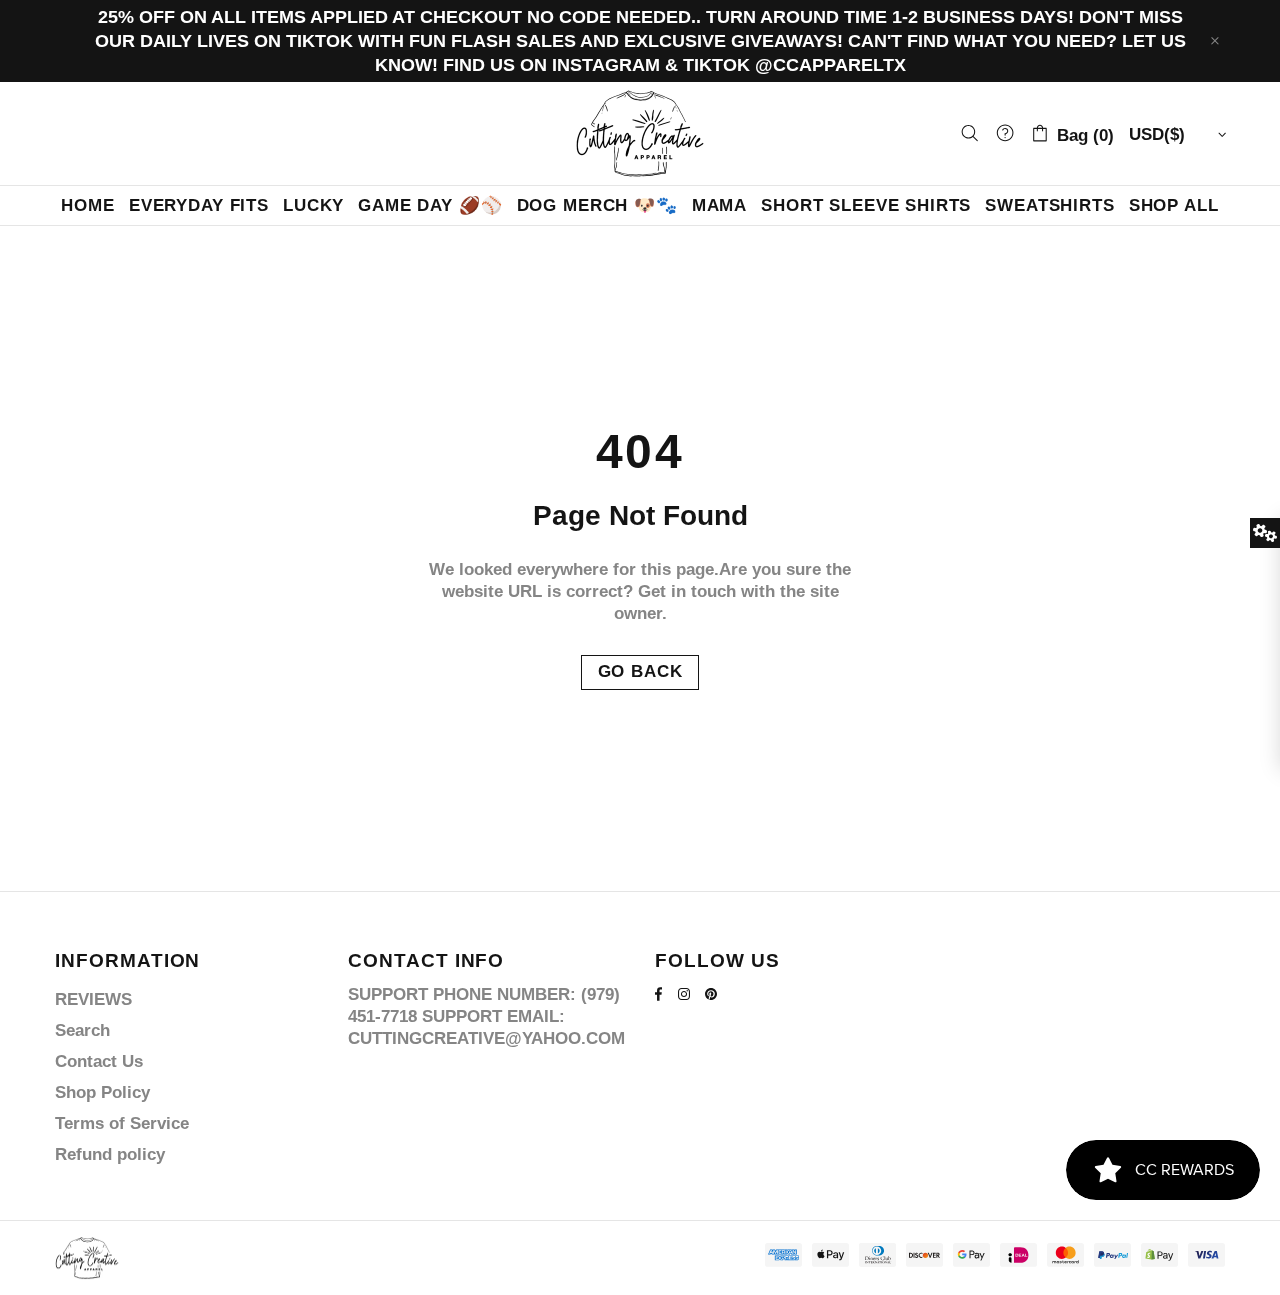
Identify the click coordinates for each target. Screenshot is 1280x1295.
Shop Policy (102, 1092)
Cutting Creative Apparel (640, 133)
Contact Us (99, 1061)
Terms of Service (122, 1123)
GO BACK (640, 671)
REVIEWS (93, 999)
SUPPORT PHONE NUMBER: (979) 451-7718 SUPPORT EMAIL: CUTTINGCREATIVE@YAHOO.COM (486, 1016)
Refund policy (110, 1154)
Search (82, 1030)
